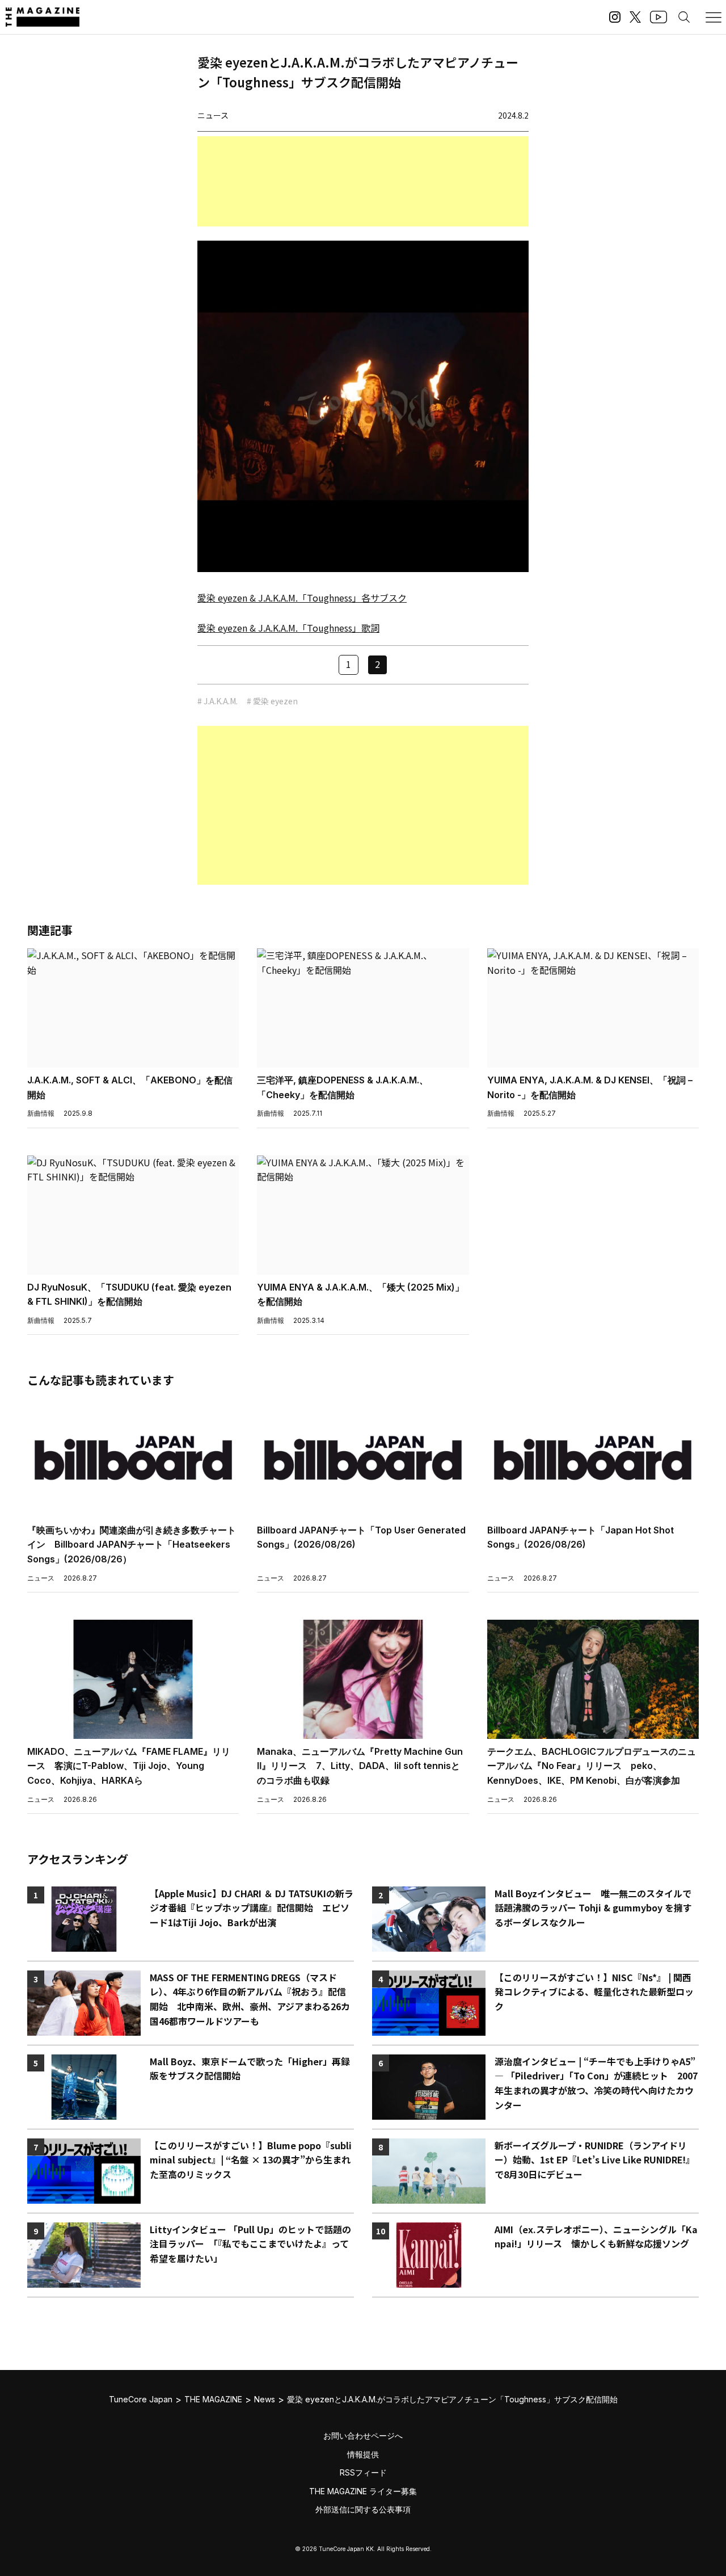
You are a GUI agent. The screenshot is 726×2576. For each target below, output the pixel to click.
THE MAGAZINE (213, 2399)
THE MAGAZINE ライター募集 (363, 2491)
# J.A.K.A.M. (218, 701)
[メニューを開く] (714, 17)
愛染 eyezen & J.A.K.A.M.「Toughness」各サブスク (302, 598)
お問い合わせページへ (363, 2436)
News (265, 2399)
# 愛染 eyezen (272, 701)
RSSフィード (363, 2472)
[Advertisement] (363, 181)
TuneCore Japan (141, 2399)
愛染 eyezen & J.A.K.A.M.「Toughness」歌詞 (288, 628)
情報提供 (363, 2454)
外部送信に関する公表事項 (363, 2509)
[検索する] (684, 17)
